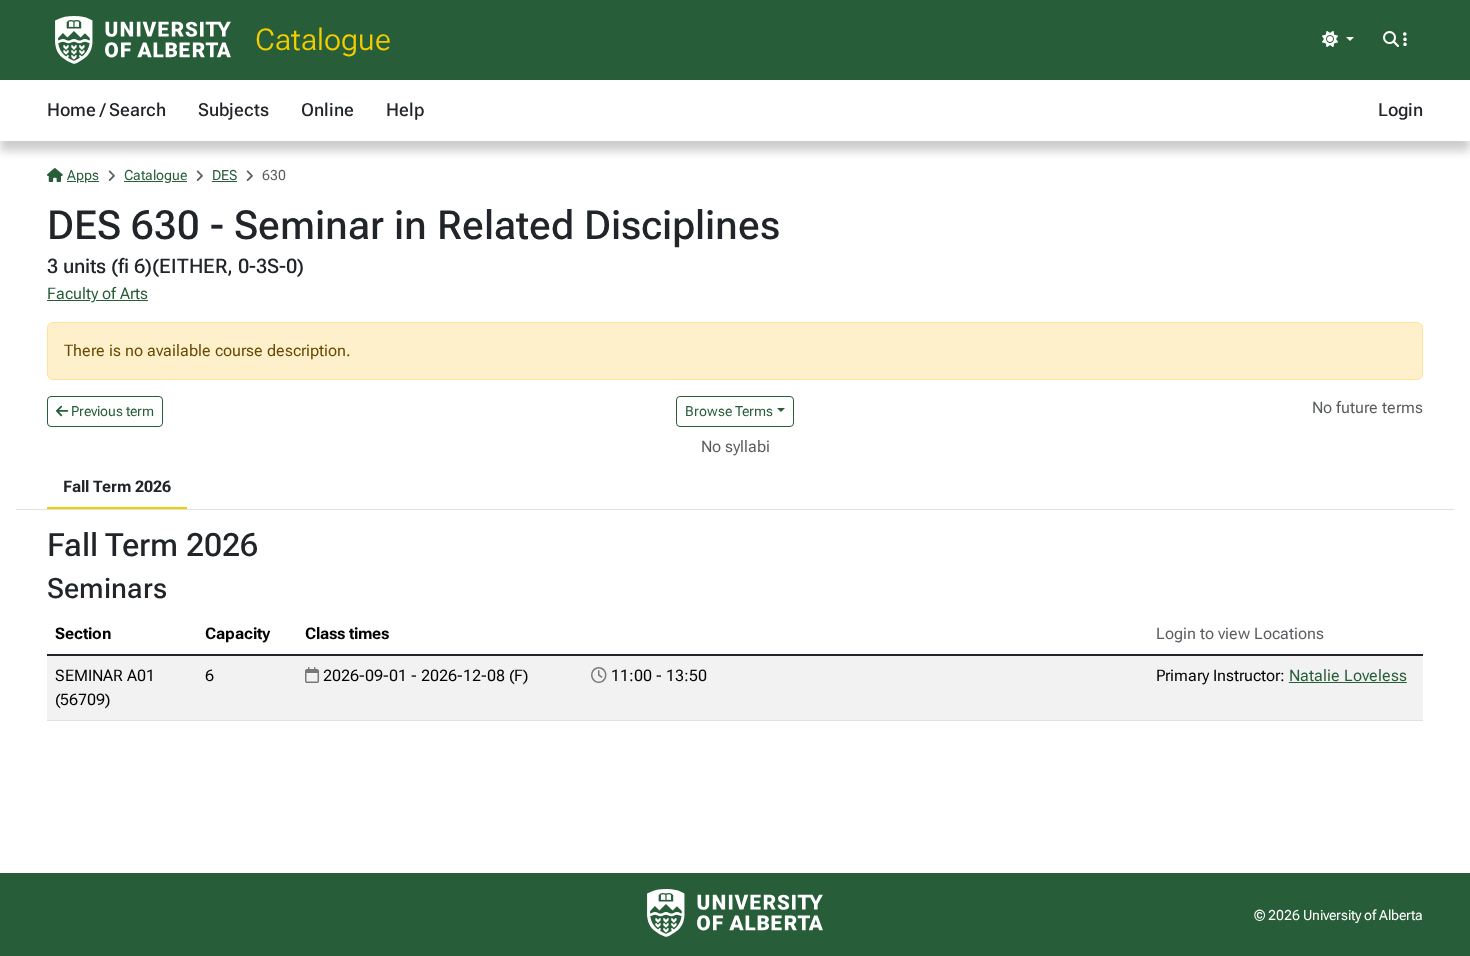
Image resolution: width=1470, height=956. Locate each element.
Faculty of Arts (97, 293)
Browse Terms (729, 411)
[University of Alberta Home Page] (143, 40)
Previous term (111, 411)
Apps (83, 175)
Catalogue (323, 39)
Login (1400, 109)
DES (224, 175)
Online (327, 109)
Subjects (233, 109)
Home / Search (106, 109)
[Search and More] (1395, 40)
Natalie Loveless (1348, 675)
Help (405, 109)
